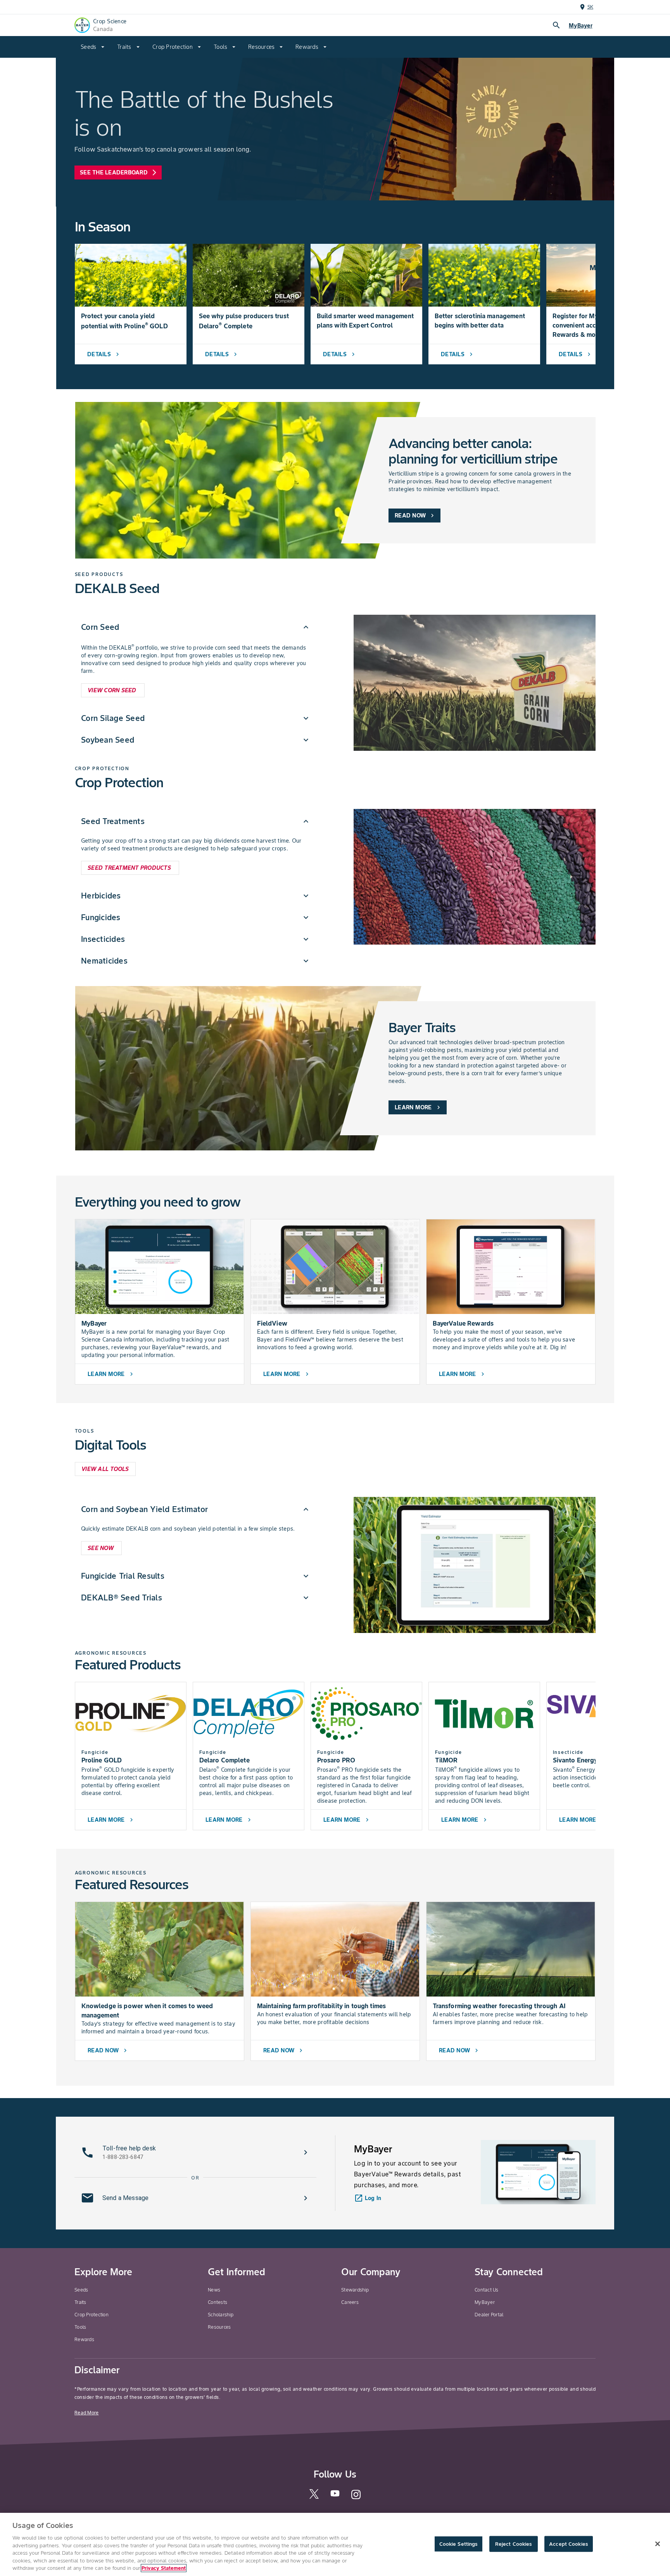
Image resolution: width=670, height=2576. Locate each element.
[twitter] (314, 2497)
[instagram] (356, 2498)
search (556, 25)
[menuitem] (93, 47)
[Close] (658, 2544)
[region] (335, 2544)
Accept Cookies (568, 2544)
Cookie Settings (458, 2544)
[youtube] (335, 2496)
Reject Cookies (514, 2544)
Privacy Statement (164, 2568)
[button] (196, 627)
